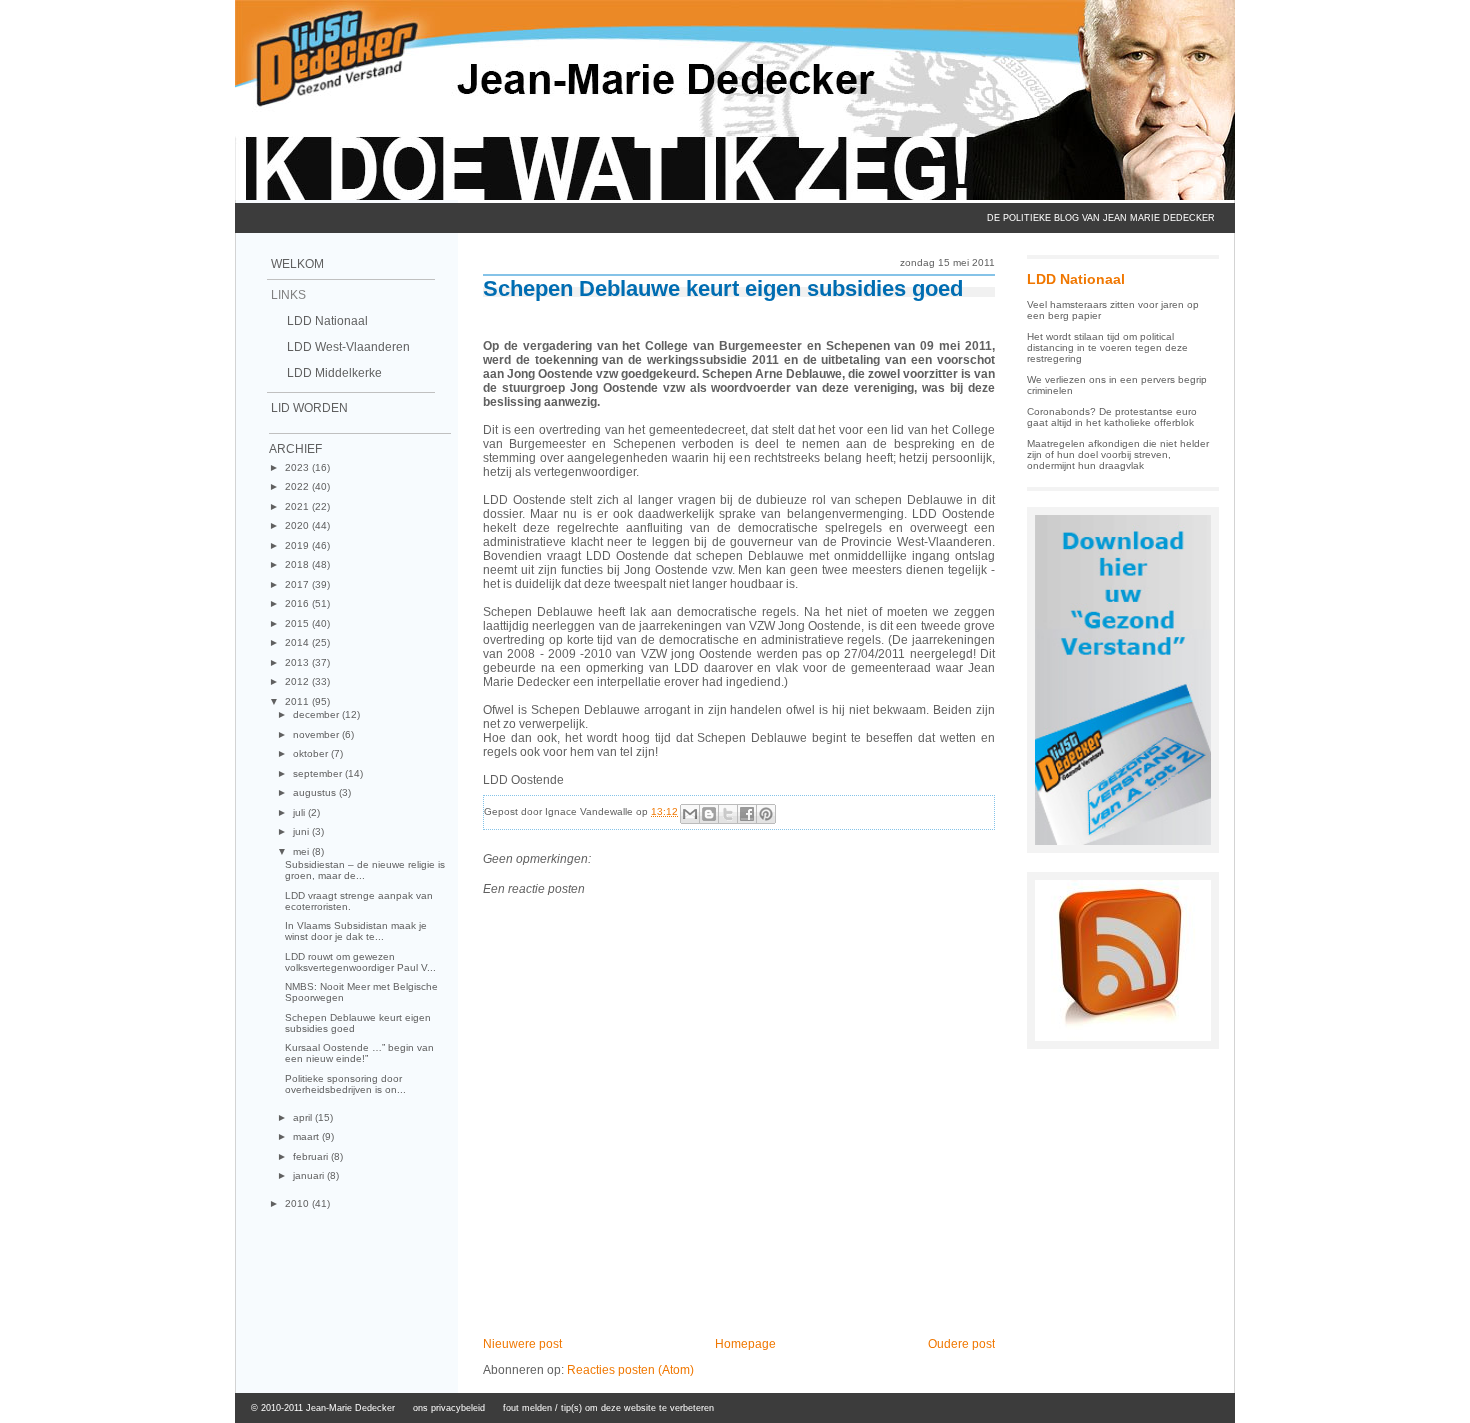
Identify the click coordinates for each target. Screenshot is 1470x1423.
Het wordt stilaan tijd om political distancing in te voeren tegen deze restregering (1107, 347)
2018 (298, 564)
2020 (298, 525)
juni (302, 831)
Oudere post (961, 1344)
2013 (298, 662)
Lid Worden (309, 408)
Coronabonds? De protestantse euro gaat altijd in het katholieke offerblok (1112, 417)
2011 (298, 701)
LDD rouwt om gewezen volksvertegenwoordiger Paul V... (360, 962)
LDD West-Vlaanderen (348, 347)
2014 (298, 642)
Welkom (297, 264)
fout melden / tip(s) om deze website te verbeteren (608, 1408)
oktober (312, 753)
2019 (298, 545)
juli (300, 812)
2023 (298, 467)
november (317, 734)
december (317, 714)
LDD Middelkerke (334, 373)
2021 (298, 506)
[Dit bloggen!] (709, 814)
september (319, 773)
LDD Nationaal (327, 321)
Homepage (745, 1344)
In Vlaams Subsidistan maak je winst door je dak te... (356, 931)
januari (310, 1175)
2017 (298, 584)
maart (307, 1136)
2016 (298, 603)
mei (302, 851)
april (304, 1117)
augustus (316, 792)
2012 (298, 681)
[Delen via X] (728, 814)
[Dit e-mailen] (690, 814)
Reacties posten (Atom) (630, 1370)
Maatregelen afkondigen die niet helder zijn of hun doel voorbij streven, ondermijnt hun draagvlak (1118, 454)
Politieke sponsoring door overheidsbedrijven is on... (345, 1084)
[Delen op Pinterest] (766, 814)
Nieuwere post (522, 1344)
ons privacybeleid (449, 1408)
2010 (298, 1203)
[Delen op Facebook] (747, 814)
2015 (298, 623)
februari (312, 1156)
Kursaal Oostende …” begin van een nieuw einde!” (359, 1053)
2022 (298, 486)
